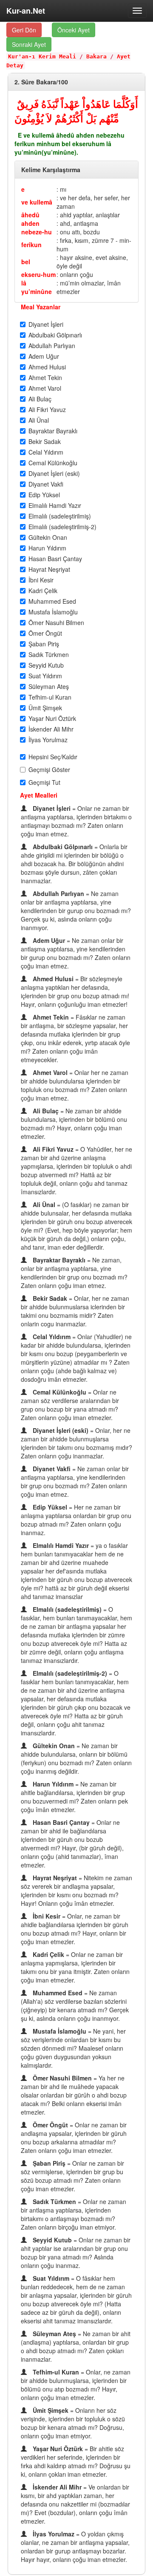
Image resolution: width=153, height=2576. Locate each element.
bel (26, 262)
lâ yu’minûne (37, 287)
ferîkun (31, 245)
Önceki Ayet (74, 30)
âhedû (30, 215)
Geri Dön (24, 30)
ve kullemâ (37, 202)
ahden (30, 223)
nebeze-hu (37, 232)
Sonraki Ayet (29, 44)
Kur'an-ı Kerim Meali (42, 56)
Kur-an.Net (26, 11)
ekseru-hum (38, 274)
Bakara (96, 56)
